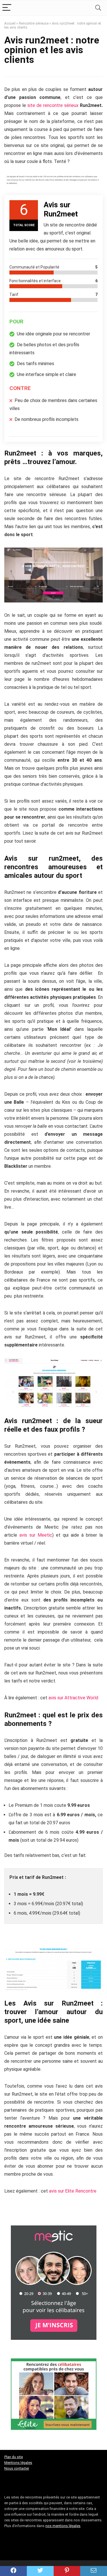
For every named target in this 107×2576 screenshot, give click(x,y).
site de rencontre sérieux (53, 105)
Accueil (10, 23)
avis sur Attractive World (73, 1698)
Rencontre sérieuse (34, 23)
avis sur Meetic (36, 1535)
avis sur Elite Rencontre (73, 2191)
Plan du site (14, 2457)
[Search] (98, 8)
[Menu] (7, 8)
